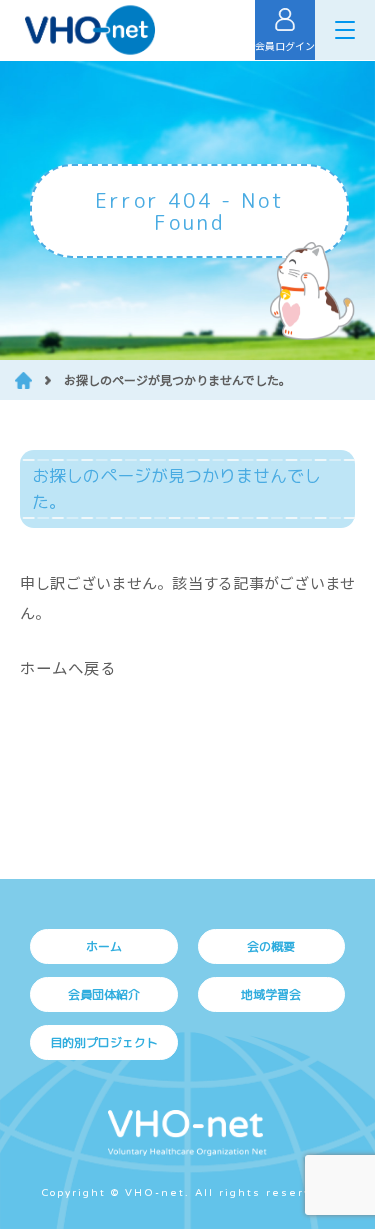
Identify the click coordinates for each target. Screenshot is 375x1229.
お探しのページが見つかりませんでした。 (177, 379)
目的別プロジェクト (104, 1042)
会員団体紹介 (104, 994)
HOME (23, 380)
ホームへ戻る (68, 667)
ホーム (104, 946)
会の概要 (271, 946)
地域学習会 (271, 994)
